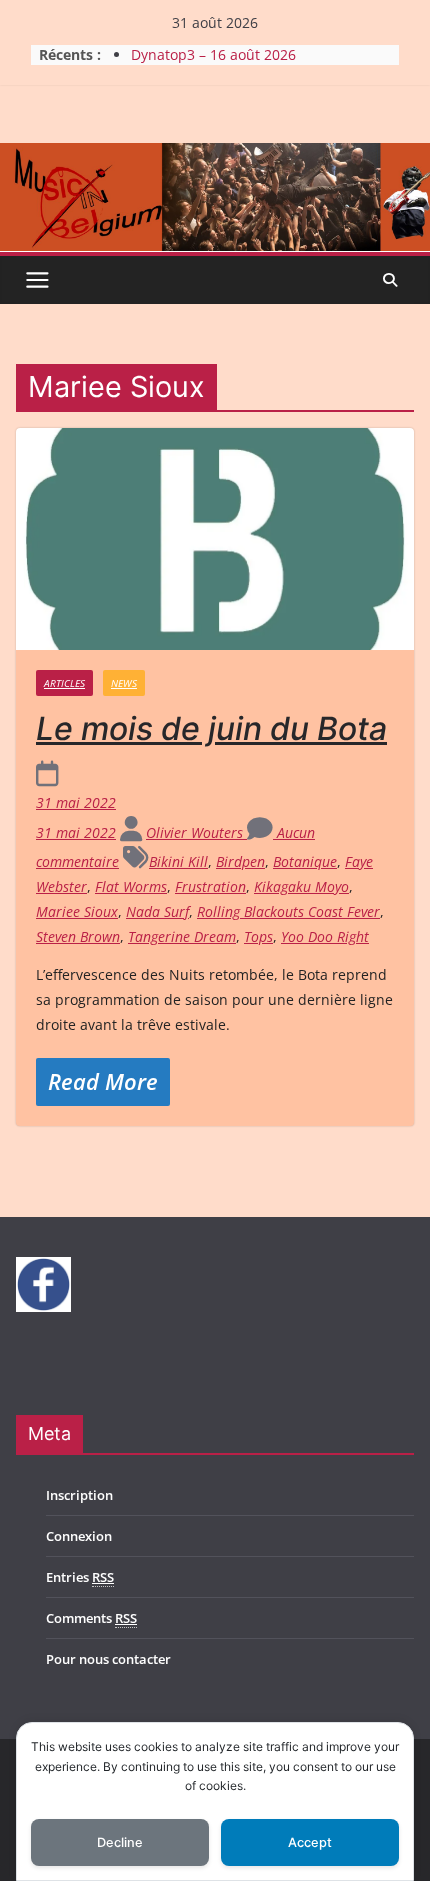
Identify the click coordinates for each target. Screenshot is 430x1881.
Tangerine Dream (182, 936)
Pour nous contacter (108, 1659)
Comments (91, 1618)
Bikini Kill (178, 861)
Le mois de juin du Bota (211, 728)
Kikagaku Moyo (301, 886)
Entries (80, 1577)
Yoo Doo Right (325, 936)
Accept (310, 1842)
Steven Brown (78, 936)
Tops (258, 936)
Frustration (210, 886)
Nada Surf (157, 911)
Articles (64, 683)
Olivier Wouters (196, 832)
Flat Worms (131, 886)
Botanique (305, 861)
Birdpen (240, 861)
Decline (120, 1842)
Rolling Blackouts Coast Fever (288, 911)
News (124, 683)
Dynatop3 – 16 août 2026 (213, 54)
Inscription (79, 1495)
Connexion (79, 1536)
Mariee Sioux (77, 911)
